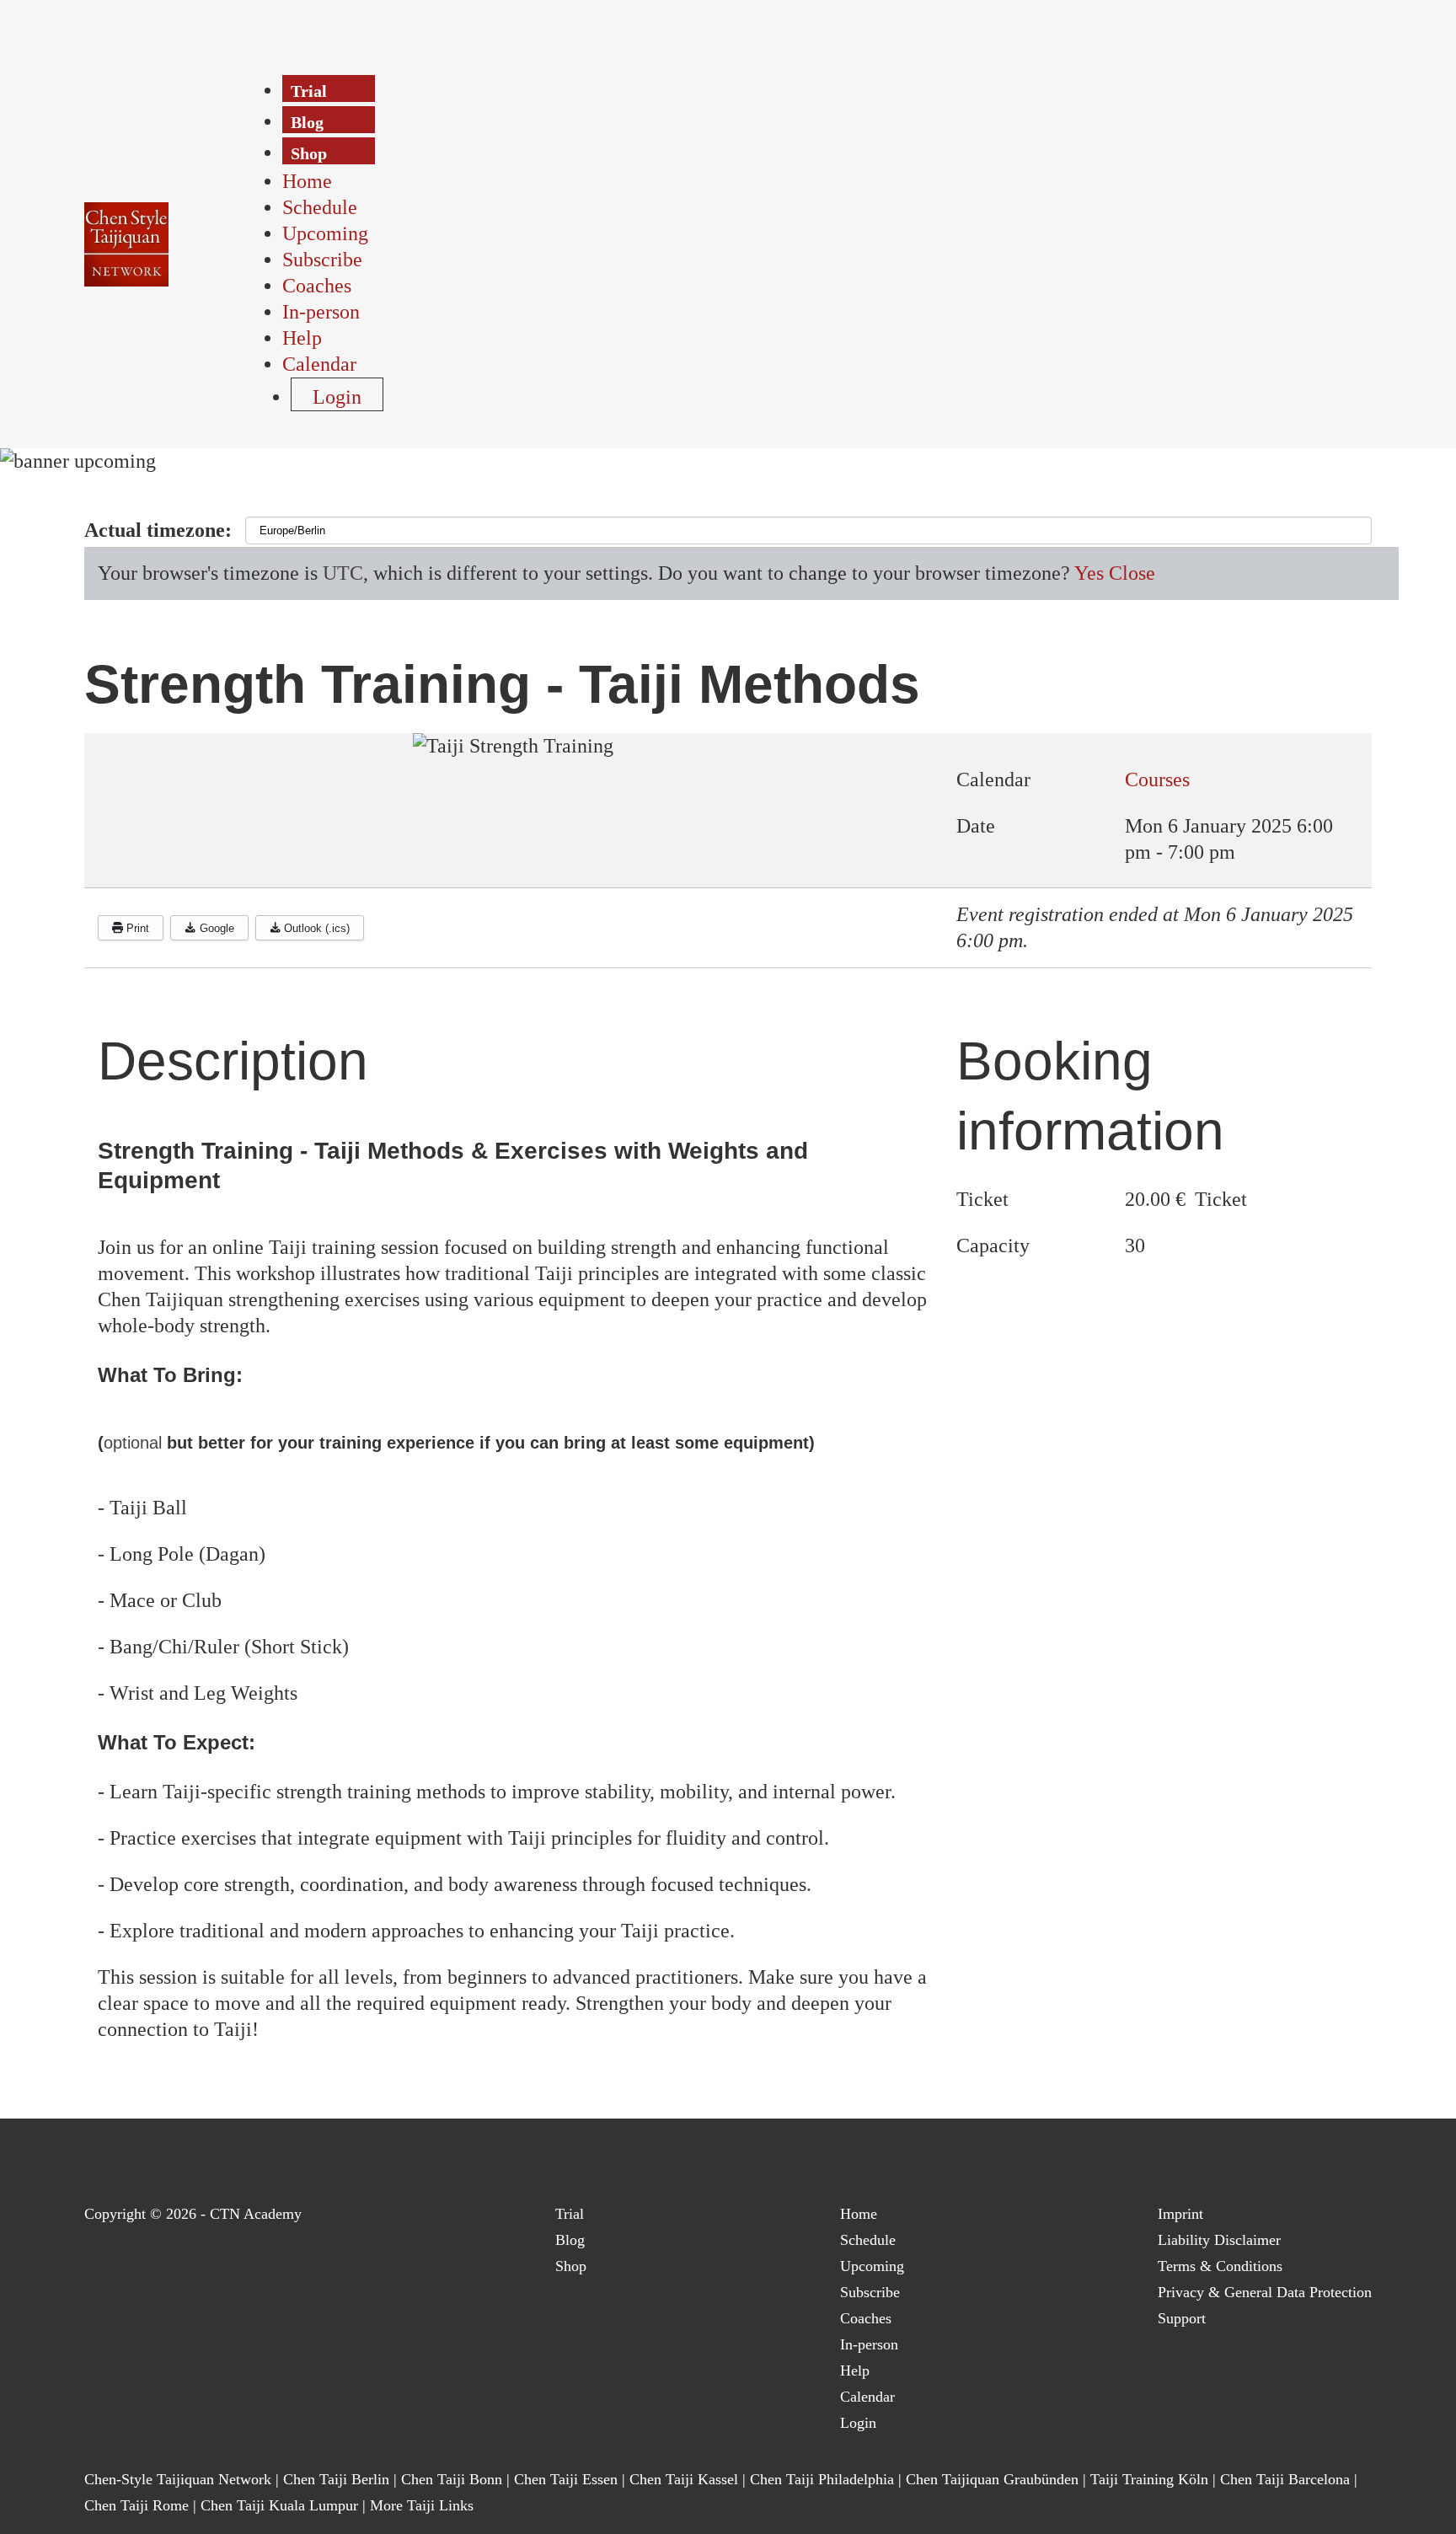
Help (855, 2371)
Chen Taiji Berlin (336, 2479)
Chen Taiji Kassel (684, 2479)
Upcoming (872, 2266)
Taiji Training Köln (1149, 2479)
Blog (570, 2240)
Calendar (867, 2397)
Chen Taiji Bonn (452, 2479)
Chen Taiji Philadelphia (824, 2479)
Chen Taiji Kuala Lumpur (279, 2505)
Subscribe (870, 2292)
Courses (1157, 779)
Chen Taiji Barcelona (1285, 2479)
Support (1182, 2318)
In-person (869, 2344)
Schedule (868, 2240)
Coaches (866, 2318)
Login (858, 2423)
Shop (571, 2266)
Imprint (1180, 2214)
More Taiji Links (422, 2505)
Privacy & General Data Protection (1265, 2292)
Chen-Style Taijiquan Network (178, 2479)
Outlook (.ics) (315, 928)
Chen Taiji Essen (566, 2479)
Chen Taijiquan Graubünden (992, 2479)
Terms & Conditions (1220, 2266)
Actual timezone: (158, 530)
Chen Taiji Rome (136, 2505)
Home (859, 2214)
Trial (570, 2214)
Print (136, 928)
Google (215, 928)
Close (1132, 573)
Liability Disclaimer (1219, 2240)
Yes (1089, 573)
